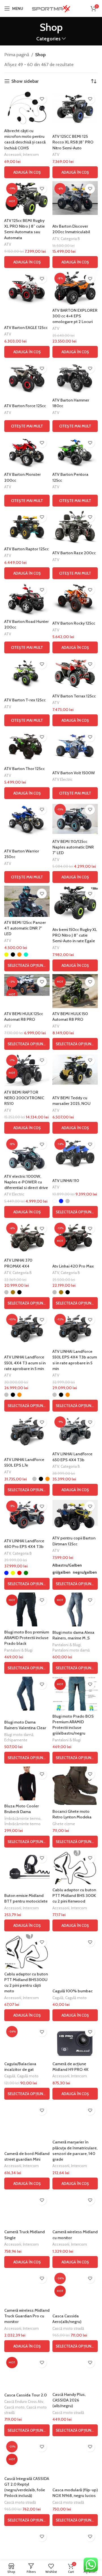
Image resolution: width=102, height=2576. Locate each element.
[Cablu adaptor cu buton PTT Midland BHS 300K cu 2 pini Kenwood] (75, 1867)
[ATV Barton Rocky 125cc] (75, 599)
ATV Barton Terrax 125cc (74, 696)
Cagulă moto (76, 1998)
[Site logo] (51, 8)
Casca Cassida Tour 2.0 (25, 2395)
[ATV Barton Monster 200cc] (27, 452)
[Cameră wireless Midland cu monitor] (75, 2209)
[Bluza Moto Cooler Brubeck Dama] (27, 1783)
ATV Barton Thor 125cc (25, 769)
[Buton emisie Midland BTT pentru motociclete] (27, 1867)
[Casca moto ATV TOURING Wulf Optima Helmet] (75, 2546)
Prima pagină (17, 55)
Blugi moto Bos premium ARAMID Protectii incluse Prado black (27, 1638)
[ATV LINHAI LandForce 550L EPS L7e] (27, 1431)
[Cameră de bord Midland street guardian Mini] (27, 2119)
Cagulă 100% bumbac (73, 1991)
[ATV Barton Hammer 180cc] (75, 378)
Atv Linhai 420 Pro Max (73, 1266)
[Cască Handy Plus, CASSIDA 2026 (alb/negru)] (75, 2372)
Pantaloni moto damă (71, 1650)
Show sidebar (25, 81)
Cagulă (58, 1998)
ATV (56, 154)
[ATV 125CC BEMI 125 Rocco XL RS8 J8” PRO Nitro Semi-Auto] (75, 108)
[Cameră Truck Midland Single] (27, 2209)
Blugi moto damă (19, 1735)
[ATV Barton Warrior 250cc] (27, 819)
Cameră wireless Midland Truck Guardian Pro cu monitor (27, 2316)
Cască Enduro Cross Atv (24, 2401)
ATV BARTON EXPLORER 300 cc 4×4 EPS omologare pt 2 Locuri (75, 316)
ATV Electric (62, 779)
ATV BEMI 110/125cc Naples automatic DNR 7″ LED (73, 847)
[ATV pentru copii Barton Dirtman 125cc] (75, 1515)
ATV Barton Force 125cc (25, 406)
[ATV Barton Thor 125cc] (27, 746)
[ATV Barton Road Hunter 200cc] (27, 599)
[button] (27, 172)
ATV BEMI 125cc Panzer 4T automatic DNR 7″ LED (25, 928)
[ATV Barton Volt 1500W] (75, 746)
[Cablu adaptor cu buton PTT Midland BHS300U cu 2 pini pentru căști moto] (27, 1951)
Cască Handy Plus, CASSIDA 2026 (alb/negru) (69, 2400)
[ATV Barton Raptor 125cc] (27, 526)
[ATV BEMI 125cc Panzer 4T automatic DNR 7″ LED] (27, 901)
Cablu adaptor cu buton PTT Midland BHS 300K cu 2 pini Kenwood (74, 1896)
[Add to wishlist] (42, 99)
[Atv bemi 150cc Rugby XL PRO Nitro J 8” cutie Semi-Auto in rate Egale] (75, 903)
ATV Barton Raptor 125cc (26, 549)
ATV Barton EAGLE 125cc (26, 328)
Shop (40, 55)
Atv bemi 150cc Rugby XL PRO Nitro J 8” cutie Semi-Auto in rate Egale (75, 935)
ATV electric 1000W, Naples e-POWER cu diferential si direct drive (26, 1182)
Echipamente (16, 1740)
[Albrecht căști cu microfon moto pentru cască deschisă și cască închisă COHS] (27, 108)
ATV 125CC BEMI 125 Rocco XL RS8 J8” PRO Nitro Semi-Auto (73, 142)
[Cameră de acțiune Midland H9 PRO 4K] (75, 2041)
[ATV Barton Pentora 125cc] (75, 452)
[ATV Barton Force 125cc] (27, 378)
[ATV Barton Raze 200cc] (75, 526)
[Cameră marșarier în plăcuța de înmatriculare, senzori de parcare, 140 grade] (75, 2119)
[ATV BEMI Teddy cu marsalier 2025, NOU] (75, 1070)
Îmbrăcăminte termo (22, 1818)
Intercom (31, 154)
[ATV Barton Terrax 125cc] (75, 673)
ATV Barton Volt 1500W (74, 773)
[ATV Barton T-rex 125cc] (27, 673)
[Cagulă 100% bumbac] (75, 1951)
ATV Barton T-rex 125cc (25, 700)
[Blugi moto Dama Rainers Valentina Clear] (27, 1694)
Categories (48, 39)
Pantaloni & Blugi (18, 1650)
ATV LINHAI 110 (66, 1181)
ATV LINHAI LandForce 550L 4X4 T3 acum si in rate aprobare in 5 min (25, 1363)
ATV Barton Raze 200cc (74, 553)
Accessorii (13, 154)
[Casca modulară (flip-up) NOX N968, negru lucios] (75, 2456)
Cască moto (14, 2407)
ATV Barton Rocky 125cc (74, 623)
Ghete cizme (64, 1824)
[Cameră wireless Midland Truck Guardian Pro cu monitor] (27, 2288)
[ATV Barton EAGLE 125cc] (27, 288)
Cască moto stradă (68, 2328)
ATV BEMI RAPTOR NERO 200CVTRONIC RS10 (24, 1098)
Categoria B (70, 239)
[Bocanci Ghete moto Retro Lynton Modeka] (75, 1786)
